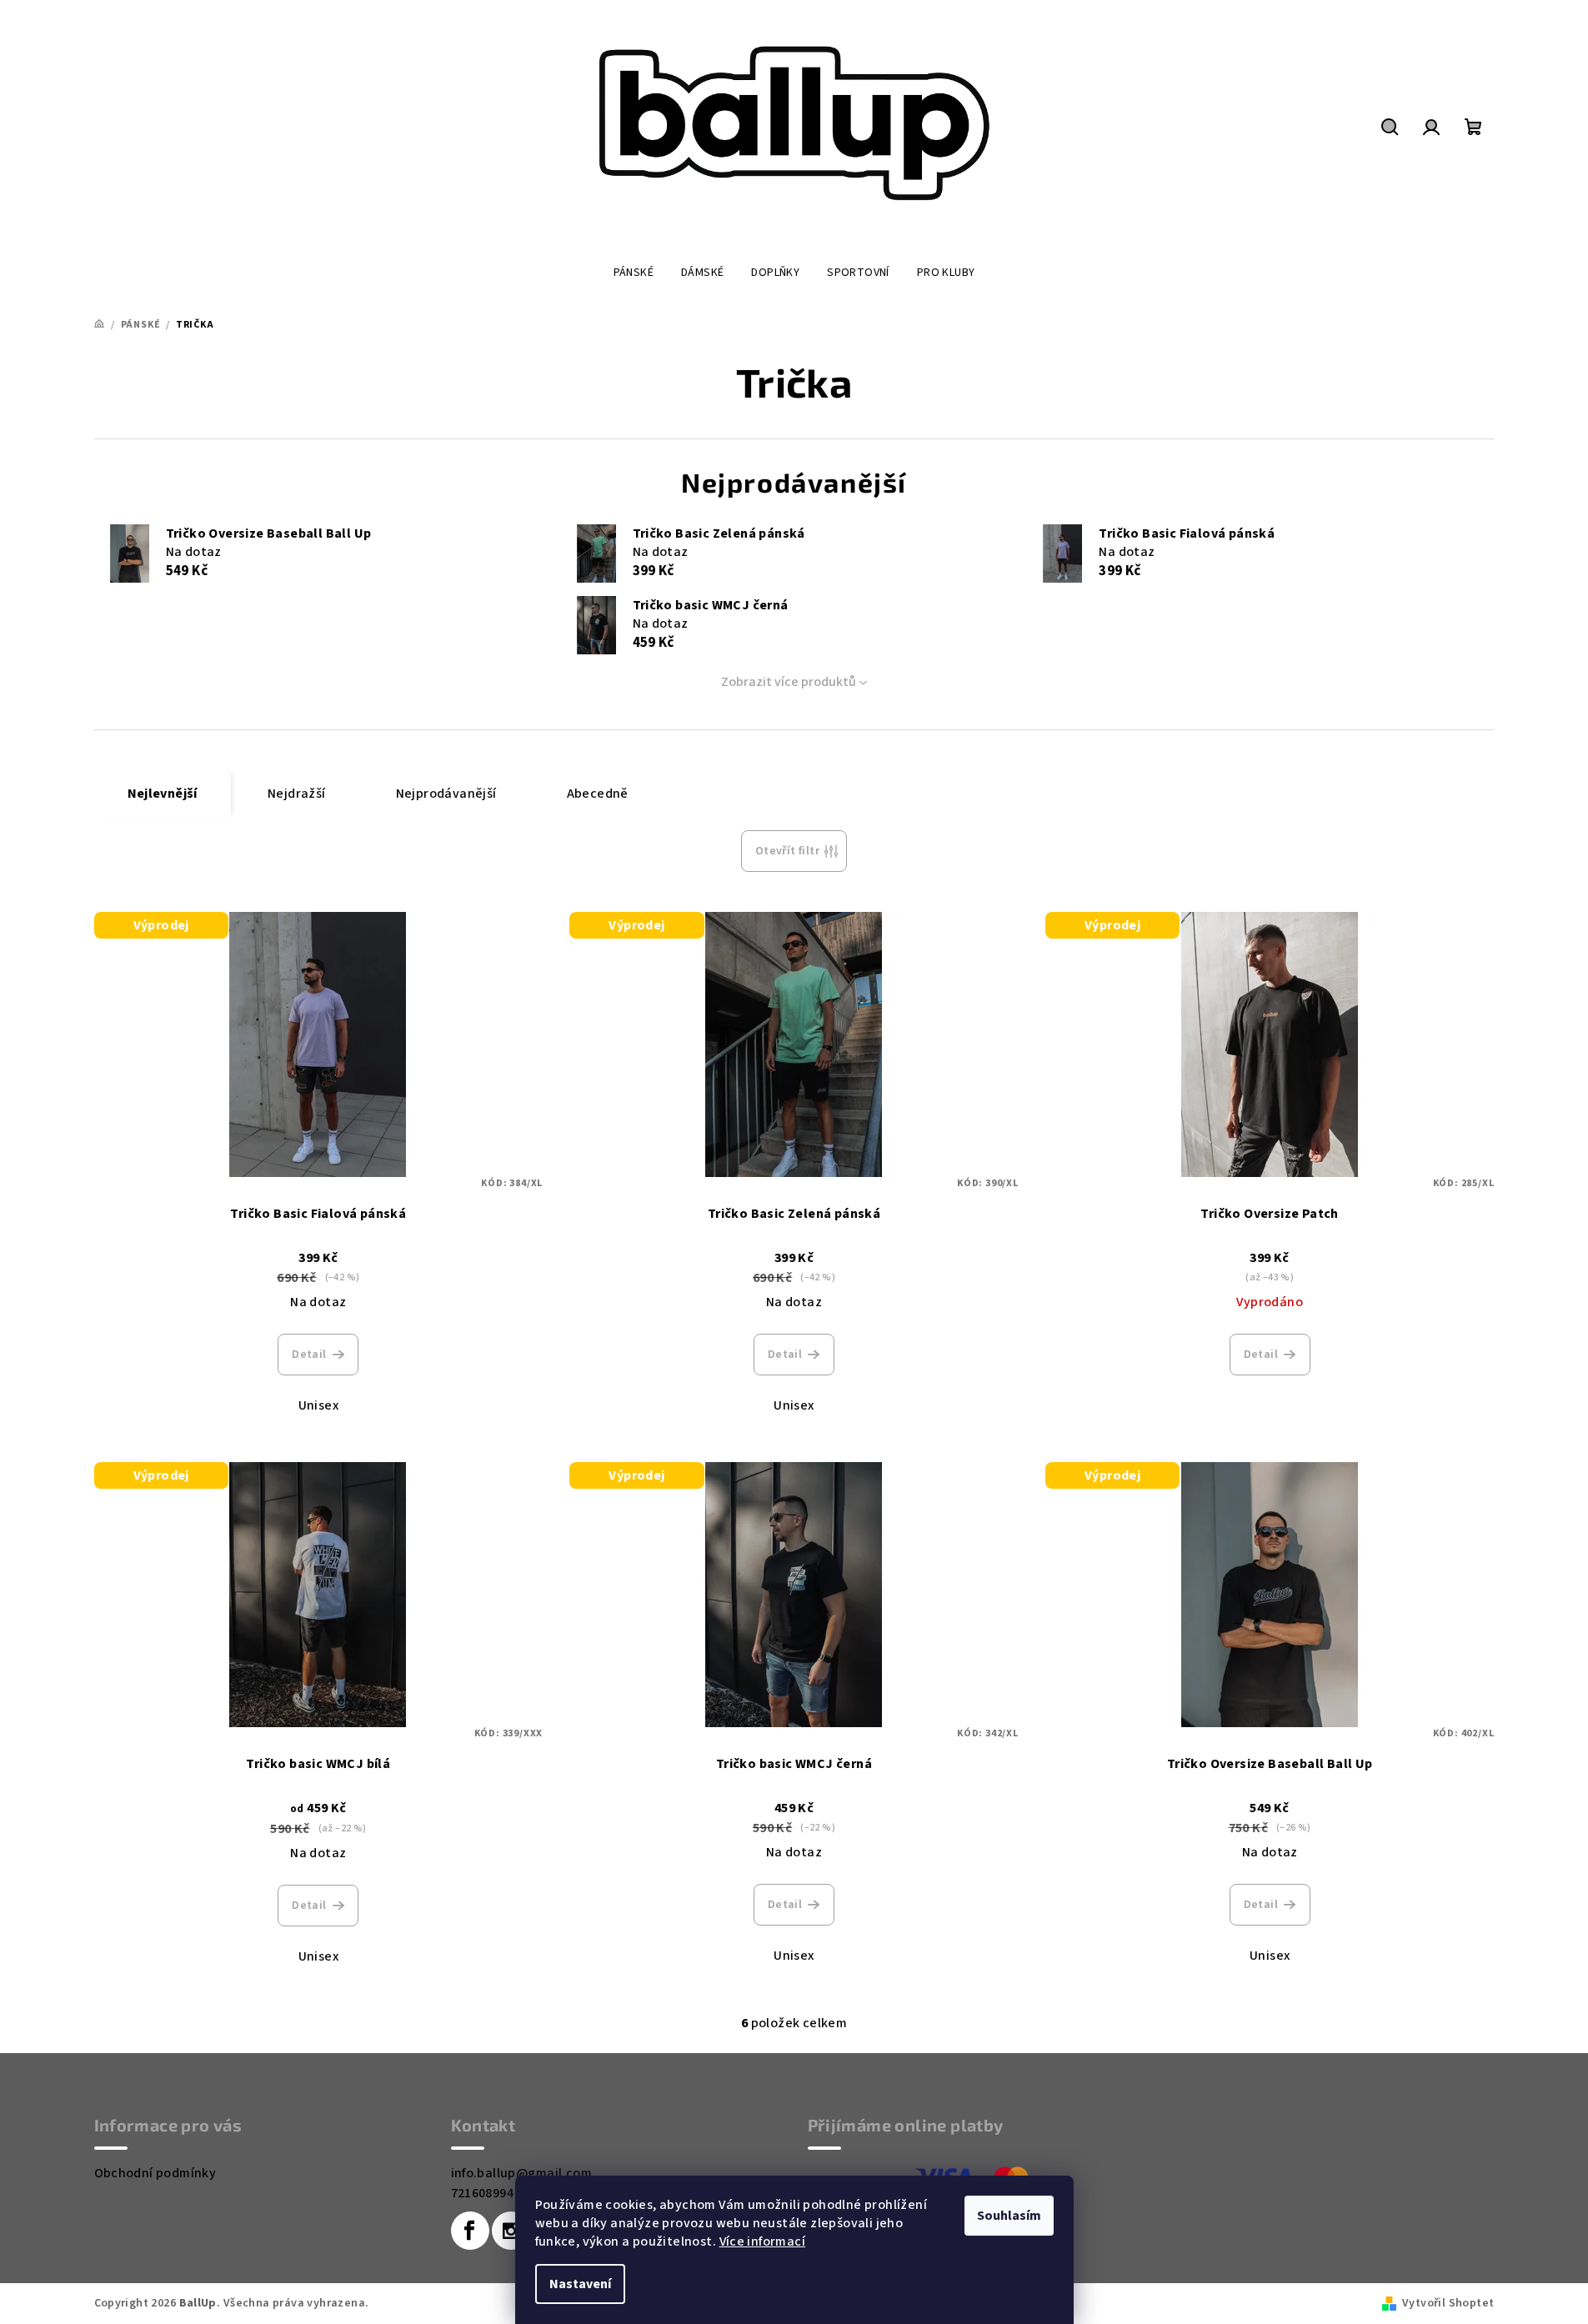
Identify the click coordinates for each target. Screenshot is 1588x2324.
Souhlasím (1009, 2216)
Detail (309, 1355)
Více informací (763, 2241)
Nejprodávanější (446, 794)
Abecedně (598, 794)
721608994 (483, 2193)
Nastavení (580, 2284)
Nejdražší (297, 794)
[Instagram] (511, 2231)
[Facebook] (470, 2231)
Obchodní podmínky (155, 2173)
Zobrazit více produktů (789, 682)
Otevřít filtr (787, 851)
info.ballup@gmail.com (521, 2173)
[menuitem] (634, 273)
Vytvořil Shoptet (1448, 2303)
